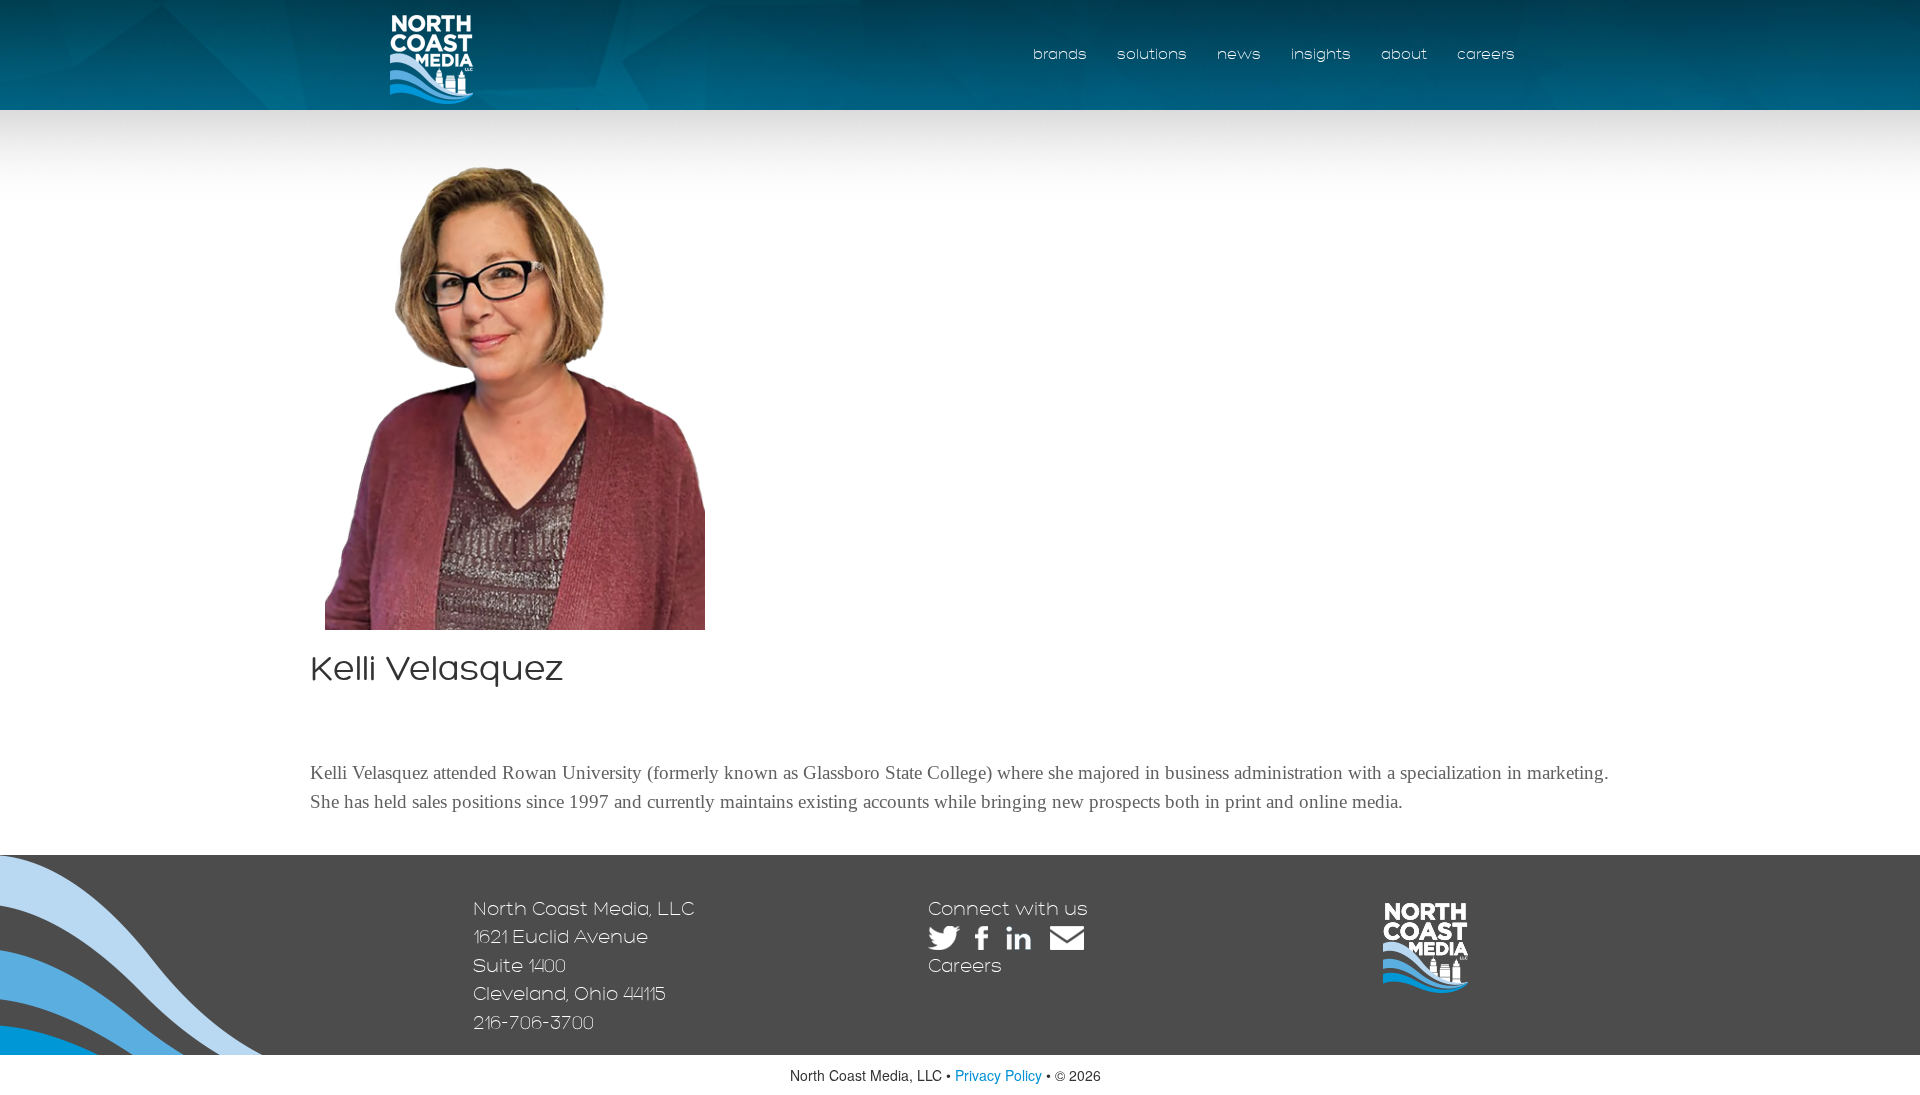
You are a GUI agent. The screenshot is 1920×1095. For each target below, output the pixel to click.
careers (1486, 54)
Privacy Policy (998, 1075)
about (1404, 54)
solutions (1152, 54)
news (1239, 54)
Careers (965, 966)
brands (1060, 54)
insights (1321, 54)
